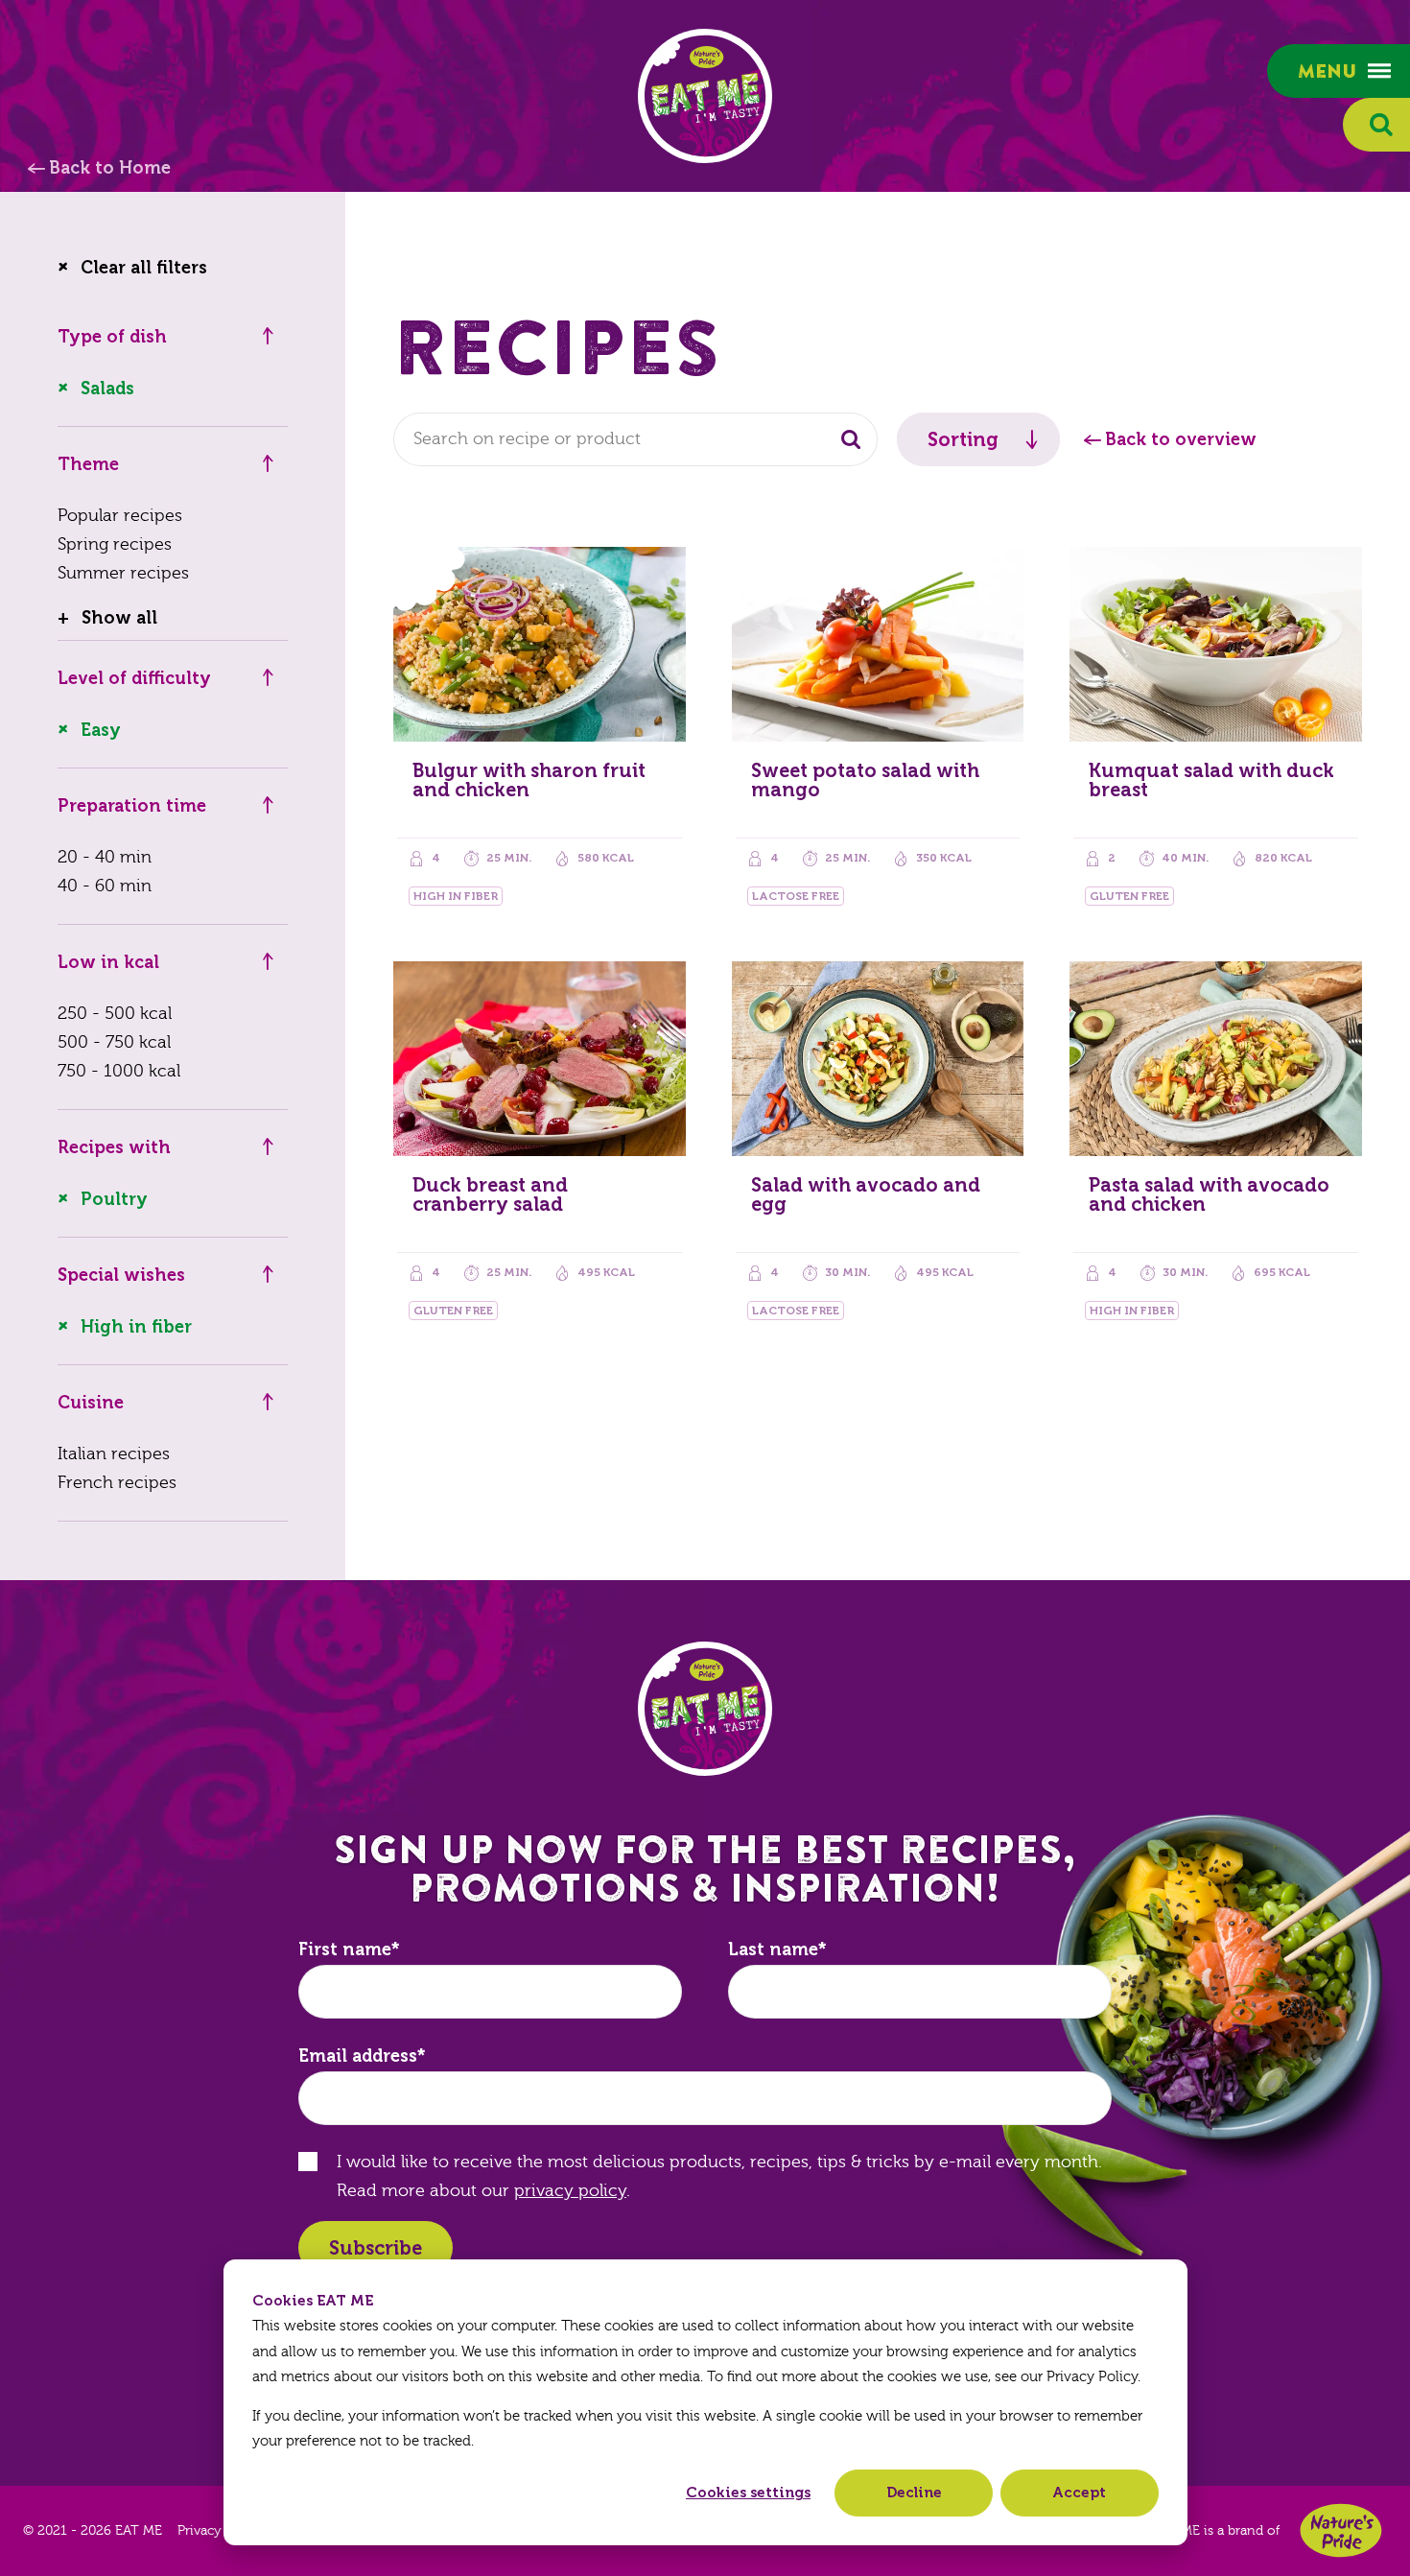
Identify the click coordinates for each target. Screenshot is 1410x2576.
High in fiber (136, 1327)
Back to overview (1181, 439)
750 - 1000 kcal (119, 1071)
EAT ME (705, 96)
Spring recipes (115, 544)
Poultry (114, 1199)
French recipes (117, 1483)
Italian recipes (114, 1454)
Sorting (963, 439)
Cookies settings (748, 2493)
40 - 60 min (105, 886)
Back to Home (110, 168)
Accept (1079, 2493)
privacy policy (570, 2191)
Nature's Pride (1341, 2530)
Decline (914, 2493)
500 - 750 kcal (114, 1042)
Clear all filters (144, 268)
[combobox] (635, 439)
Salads (107, 389)
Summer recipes (123, 573)
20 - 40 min (105, 857)
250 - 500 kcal (115, 1014)
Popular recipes (120, 516)
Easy (101, 730)
